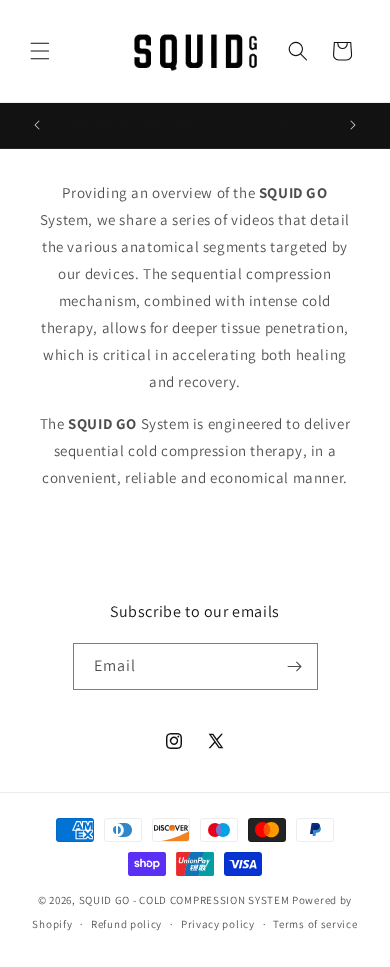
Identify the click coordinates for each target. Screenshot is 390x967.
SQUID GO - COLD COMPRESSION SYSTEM (184, 900)
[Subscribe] (295, 666)
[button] (40, 51)
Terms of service (315, 924)
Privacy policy (218, 924)
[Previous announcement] (37, 125)
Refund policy (126, 924)
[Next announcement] (353, 125)
